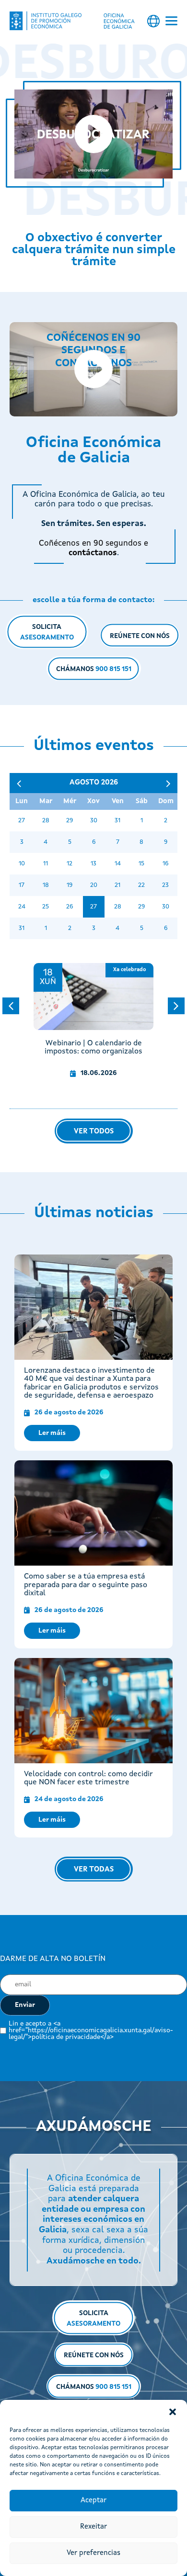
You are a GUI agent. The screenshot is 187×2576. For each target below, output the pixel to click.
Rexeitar (93, 2527)
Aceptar (93, 2501)
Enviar (25, 2005)
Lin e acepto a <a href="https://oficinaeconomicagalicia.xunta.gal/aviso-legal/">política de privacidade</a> (91, 2030)
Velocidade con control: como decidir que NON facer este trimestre (88, 1779)
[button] (173, 2412)
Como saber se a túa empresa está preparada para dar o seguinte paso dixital (86, 1585)
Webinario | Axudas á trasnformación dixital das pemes (94, 1048)
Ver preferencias (93, 2553)
